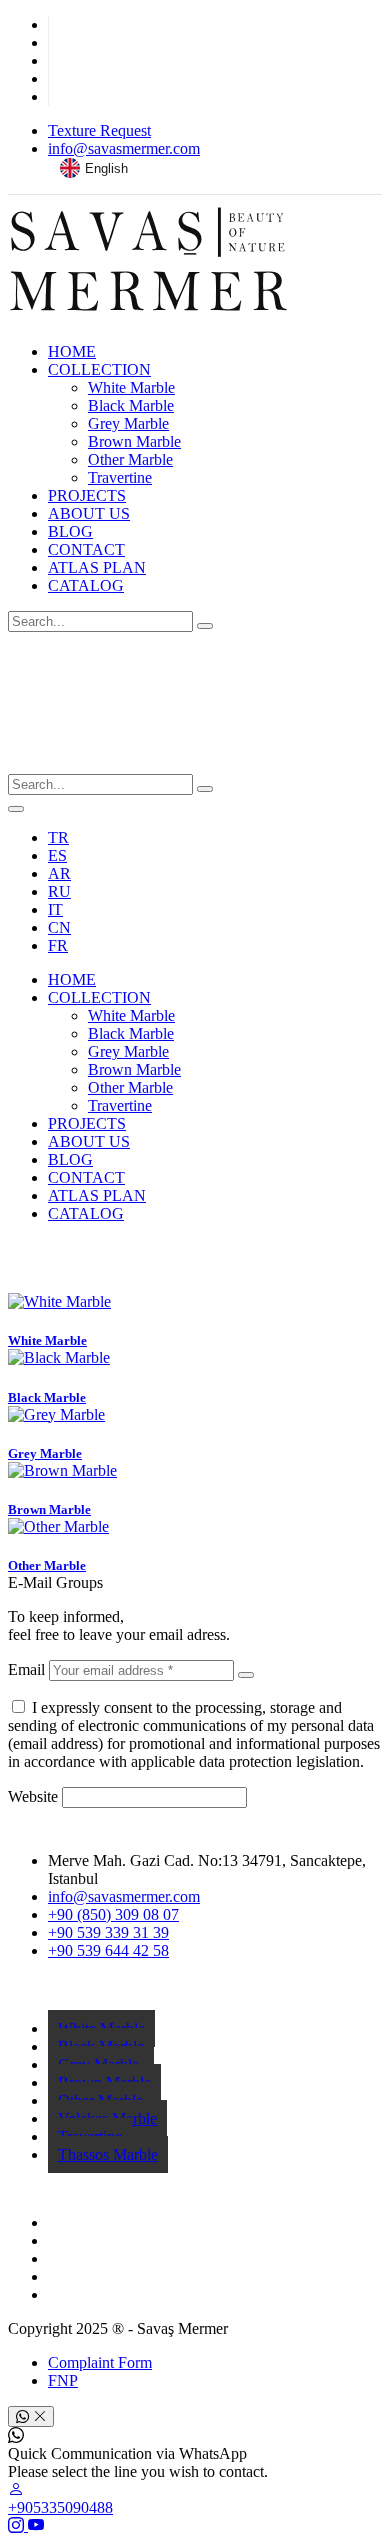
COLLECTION (99, 369)
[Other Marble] (58, 1526)
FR (58, 945)
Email (26, 1669)
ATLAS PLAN (97, 567)
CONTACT (86, 549)
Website (33, 1796)
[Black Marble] (59, 1357)
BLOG (70, 531)
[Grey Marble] (56, 1414)
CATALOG (86, 585)
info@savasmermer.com (124, 148)
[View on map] (195, 1284)
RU (59, 891)
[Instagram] (18, 2525)
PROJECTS (87, 495)
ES (57, 855)
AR (59, 873)
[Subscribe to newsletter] (246, 1675)
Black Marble (131, 405)
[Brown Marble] (62, 1470)
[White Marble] (59, 1301)
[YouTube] (36, 2525)
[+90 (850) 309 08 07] (195, 1248)
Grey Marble (128, 423)
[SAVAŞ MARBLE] (148, 317)
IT (55, 909)
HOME (72, 351)
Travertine (120, 477)
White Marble (131, 387)
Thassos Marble (108, 2154)
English (106, 168)
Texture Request (99, 130)
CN (59, 927)
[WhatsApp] (195, 1266)
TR (58, 837)
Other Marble (130, 459)
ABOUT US (89, 513)
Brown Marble (134, 441)
